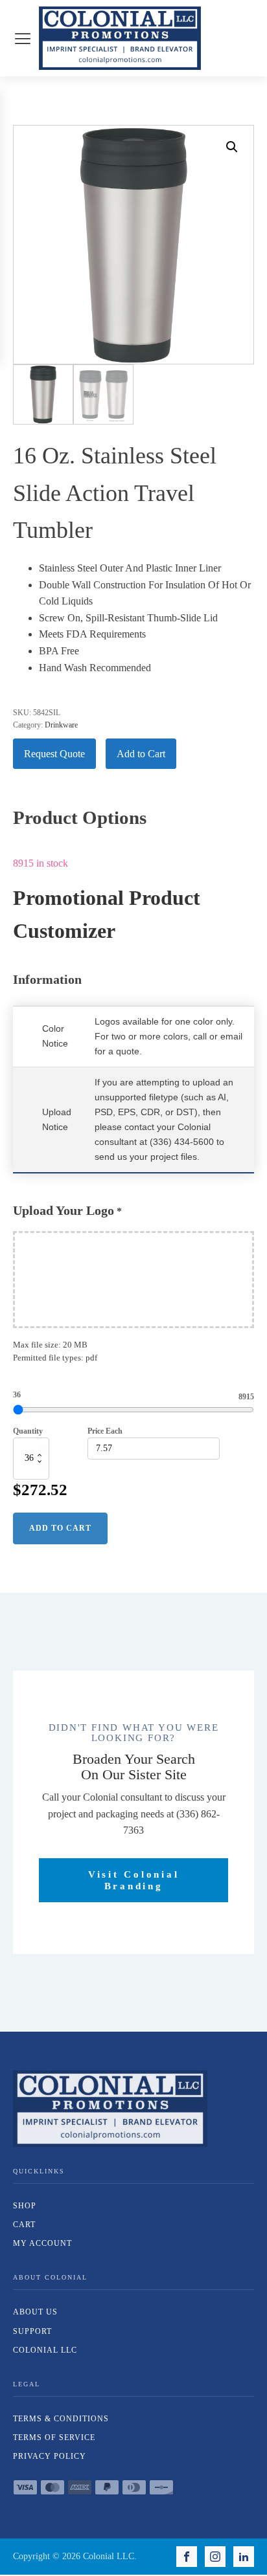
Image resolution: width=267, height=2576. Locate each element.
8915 (246, 1397)
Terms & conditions (61, 2419)
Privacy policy (50, 2456)
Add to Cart (141, 754)
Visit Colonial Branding (134, 1880)
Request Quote (54, 754)
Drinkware (61, 725)
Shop (25, 2206)
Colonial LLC (45, 2350)
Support (32, 2331)
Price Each (105, 1431)
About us (35, 2312)
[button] (232, 147)
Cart (24, 2225)
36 (17, 1395)
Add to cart (60, 1528)
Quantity (28, 1431)
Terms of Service (54, 2437)
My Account (42, 2243)
